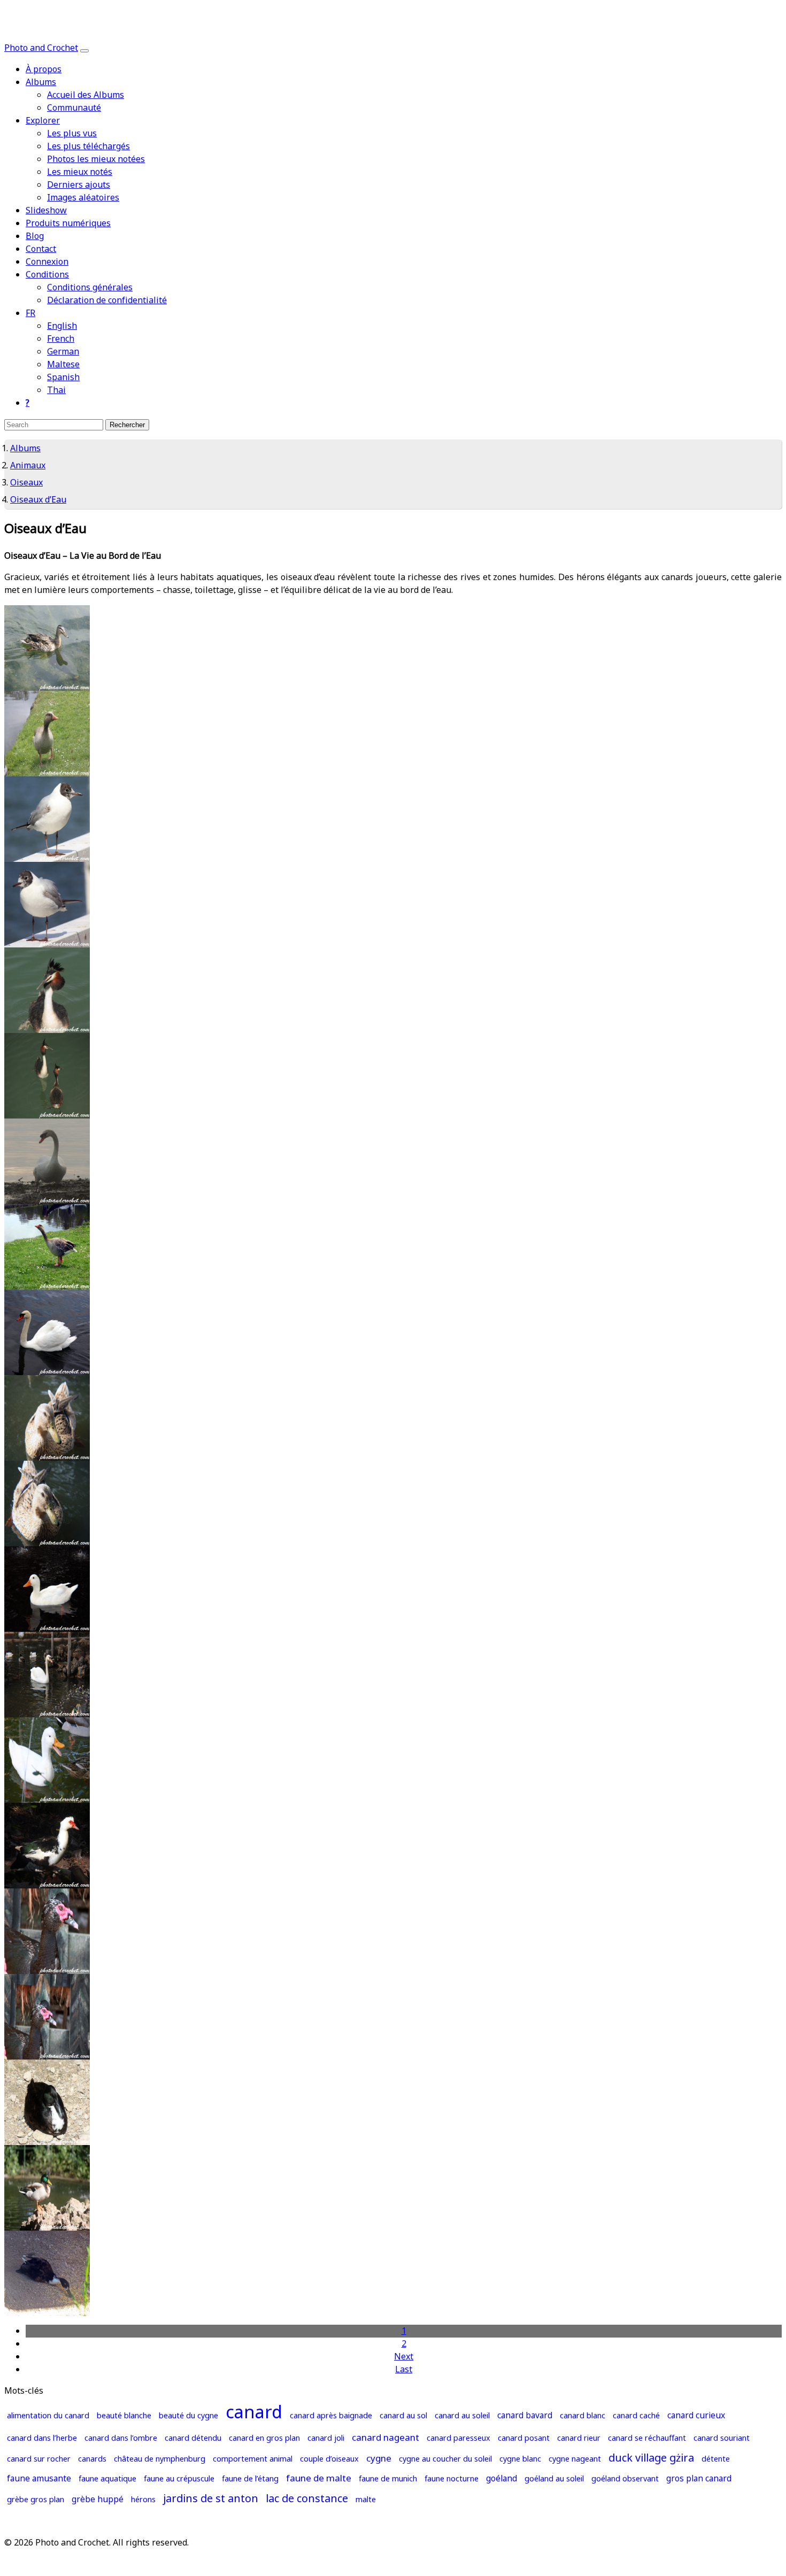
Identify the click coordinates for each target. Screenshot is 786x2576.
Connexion (47, 262)
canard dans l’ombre (121, 2438)
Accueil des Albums (86, 95)
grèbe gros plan (36, 2500)
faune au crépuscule (179, 2479)
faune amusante (39, 2479)
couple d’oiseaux (329, 2459)
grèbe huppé (98, 2500)
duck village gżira (651, 2458)
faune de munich (388, 2479)
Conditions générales (90, 288)
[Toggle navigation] (84, 51)
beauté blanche (124, 2416)
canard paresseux (458, 2438)
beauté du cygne (188, 2416)
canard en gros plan (264, 2438)
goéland (502, 2479)
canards (92, 2459)
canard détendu (193, 2438)
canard (254, 2413)
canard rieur (579, 2438)
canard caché (636, 2416)
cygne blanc (520, 2459)
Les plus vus (72, 134)
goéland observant (625, 2479)
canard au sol (403, 2416)
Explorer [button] (43, 121)
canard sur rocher (39, 2459)
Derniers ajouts (79, 185)
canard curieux (696, 2416)
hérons (143, 2500)
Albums (25, 449)
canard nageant (386, 2438)
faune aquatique (107, 2479)
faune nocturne (452, 2479)
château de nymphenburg (160, 2459)
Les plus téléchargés (88, 146)
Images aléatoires (83, 198)
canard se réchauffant (647, 2438)
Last (404, 2370)
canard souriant (722, 2438)
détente (716, 2459)
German (63, 352)
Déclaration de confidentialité (107, 300)
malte (366, 2500)
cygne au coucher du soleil (445, 2459)
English (62, 326)
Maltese (63, 365)
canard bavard (525, 2416)
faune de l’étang (250, 2479)
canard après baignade (331, 2416)
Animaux (28, 466)
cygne (379, 2459)
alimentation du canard (48, 2416)
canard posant (524, 2438)
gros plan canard (699, 2479)
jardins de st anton (211, 2499)
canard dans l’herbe (42, 2438)
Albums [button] (41, 82)
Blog (35, 236)
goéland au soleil (554, 2479)
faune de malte (319, 2479)
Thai (56, 390)
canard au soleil (462, 2416)
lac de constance (307, 2499)
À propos (44, 70)
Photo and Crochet (41, 48)
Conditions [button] (47, 275)
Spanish (63, 377)
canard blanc (583, 2416)
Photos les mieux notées (96, 159)
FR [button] (30, 313)
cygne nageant (575, 2459)
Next (404, 2357)
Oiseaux (26, 483)
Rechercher (127, 425)
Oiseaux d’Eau (38, 500)
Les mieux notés (80, 172)
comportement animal (253, 2459)
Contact (41, 249)
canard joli (326, 2438)
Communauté (74, 108)
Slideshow (46, 211)
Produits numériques (68, 223)
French (61, 339)
